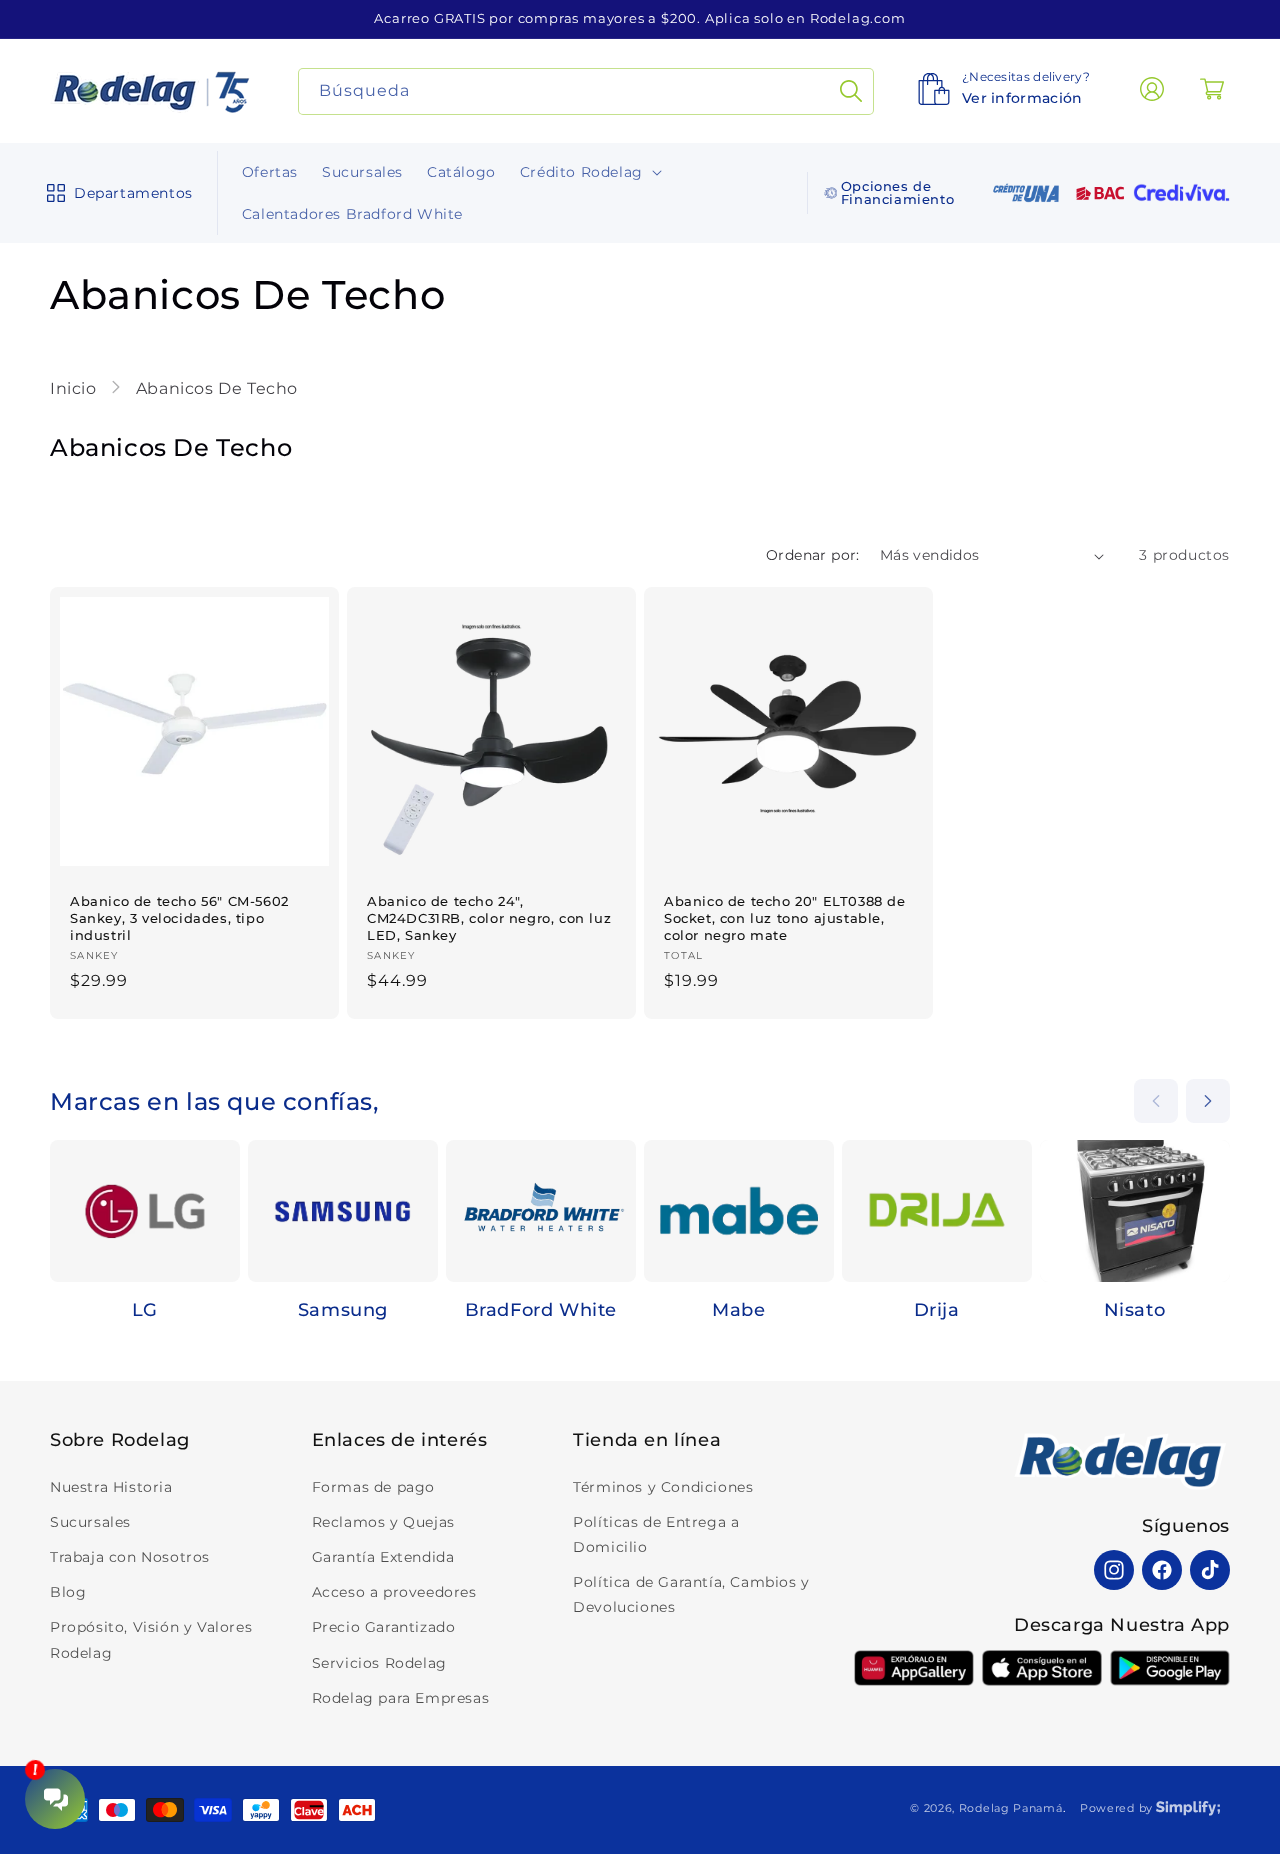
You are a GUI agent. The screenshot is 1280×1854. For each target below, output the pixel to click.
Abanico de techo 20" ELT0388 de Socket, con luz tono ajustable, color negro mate (785, 918)
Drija (937, 1311)
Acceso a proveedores (394, 1592)
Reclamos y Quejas (383, 1522)
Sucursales (90, 1522)
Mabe (738, 1311)
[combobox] (586, 91)
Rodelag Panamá (1011, 1808)
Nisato (1135, 1311)
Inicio (75, 388)
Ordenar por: (813, 555)
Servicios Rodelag (379, 1663)
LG (145, 1311)
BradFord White (541, 1311)
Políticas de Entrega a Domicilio (656, 1534)
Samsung (343, 1311)
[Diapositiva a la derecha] (1208, 1101)
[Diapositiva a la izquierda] (1156, 1101)
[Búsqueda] (851, 91)
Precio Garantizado (384, 1627)
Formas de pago (373, 1487)
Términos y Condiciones (663, 1487)
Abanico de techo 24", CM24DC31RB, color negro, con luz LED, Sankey (489, 918)
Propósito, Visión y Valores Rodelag (151, 1639)
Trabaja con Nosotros (130, 1557)
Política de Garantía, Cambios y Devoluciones (691, 1594)
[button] (115, 193)
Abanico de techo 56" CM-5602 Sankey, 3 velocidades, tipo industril (179, 918)
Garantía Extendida (383, 1557)
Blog (68, 1592)
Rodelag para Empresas (401, 1698)
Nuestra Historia (111, 1487)
